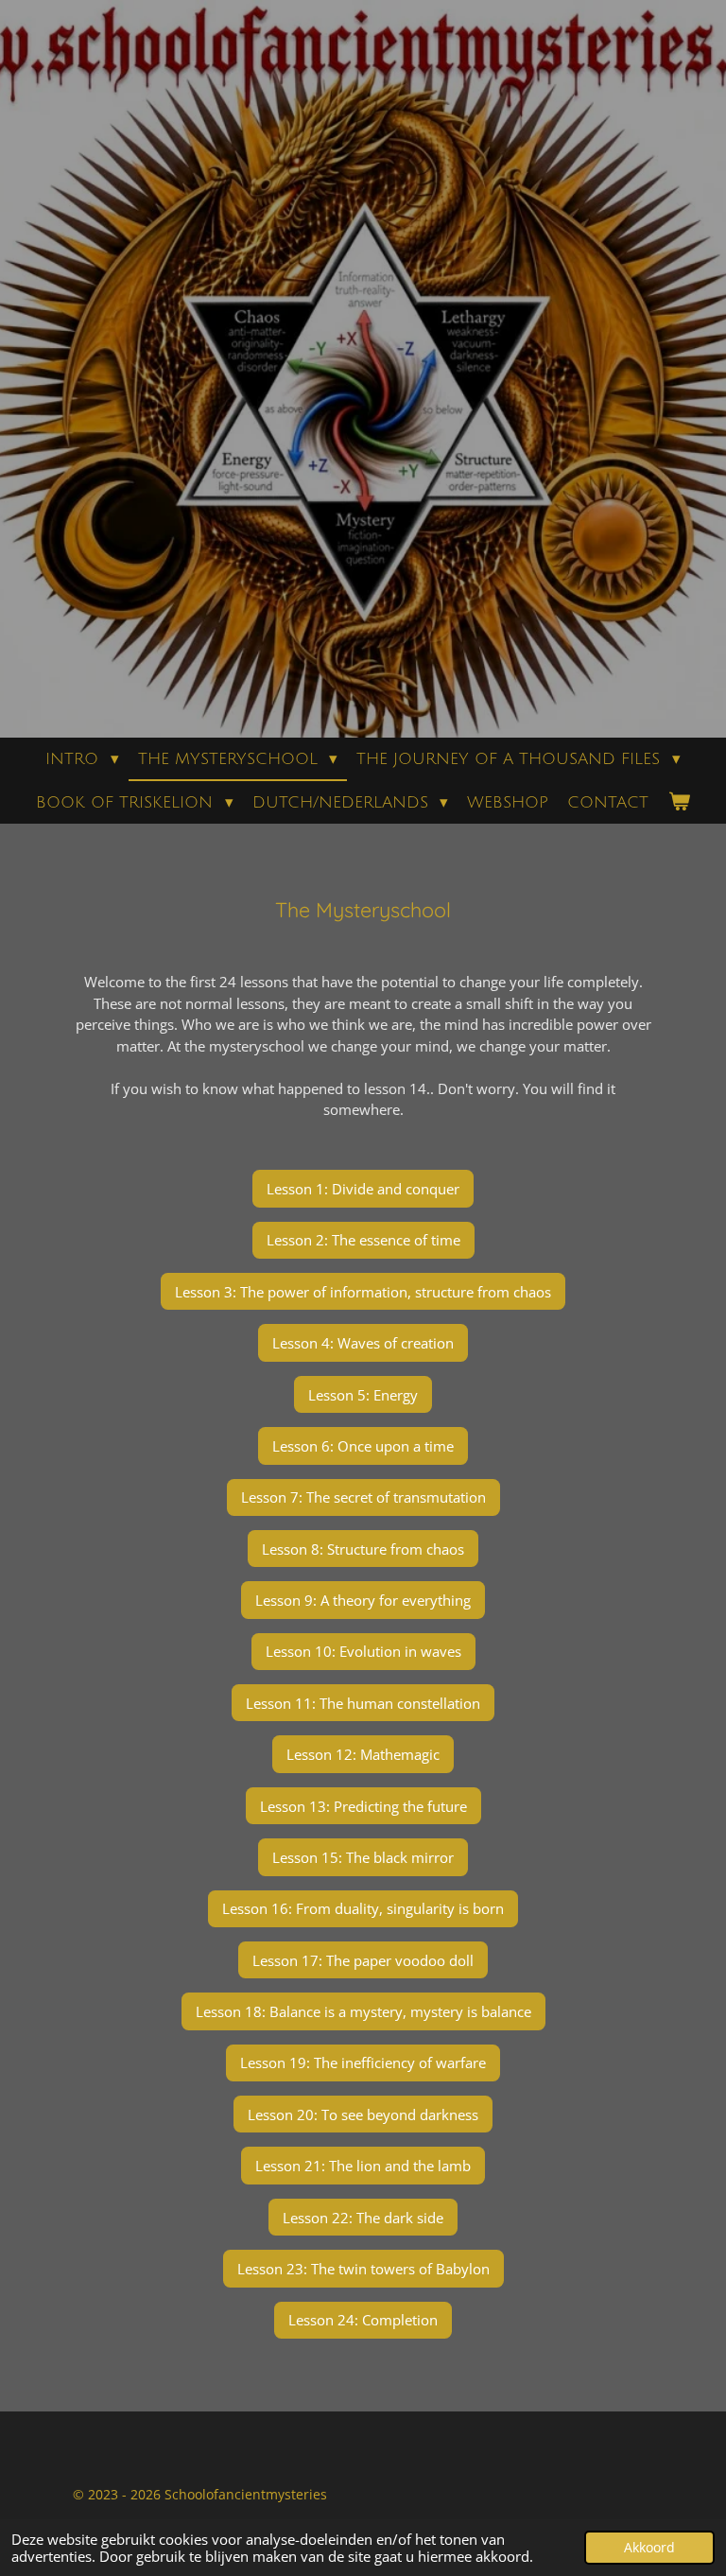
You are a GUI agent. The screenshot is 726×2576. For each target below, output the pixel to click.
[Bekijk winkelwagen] (679, 803)
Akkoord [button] (649, 2548)
